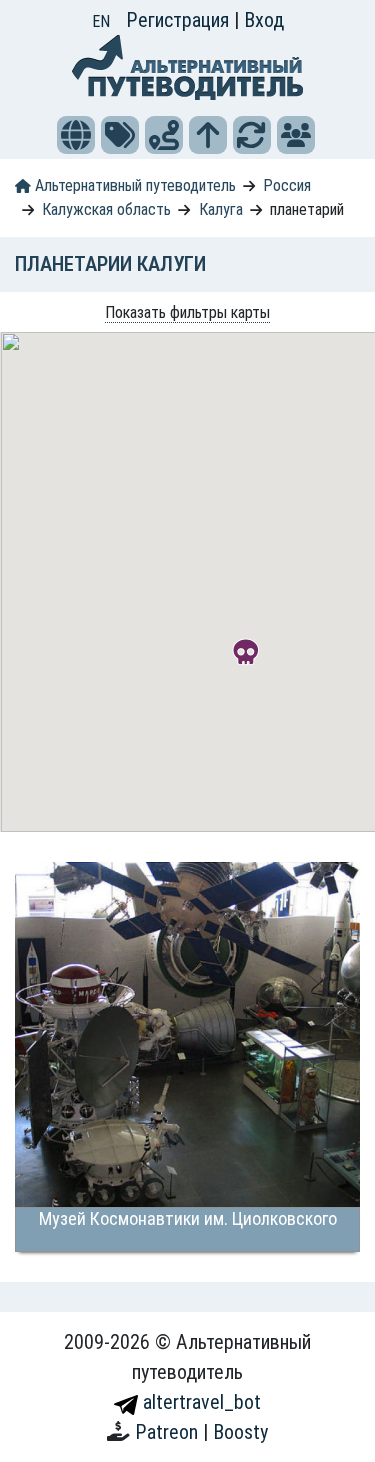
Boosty (240, 1432)
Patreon (169, 1432)
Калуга (221, 209)
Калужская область (106, 209)
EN (101, 21)
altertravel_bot (199, 1402)
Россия (287, 185)
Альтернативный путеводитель (133, 185)
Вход (264, 20)
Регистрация (180, 20)
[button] (76, 135)
